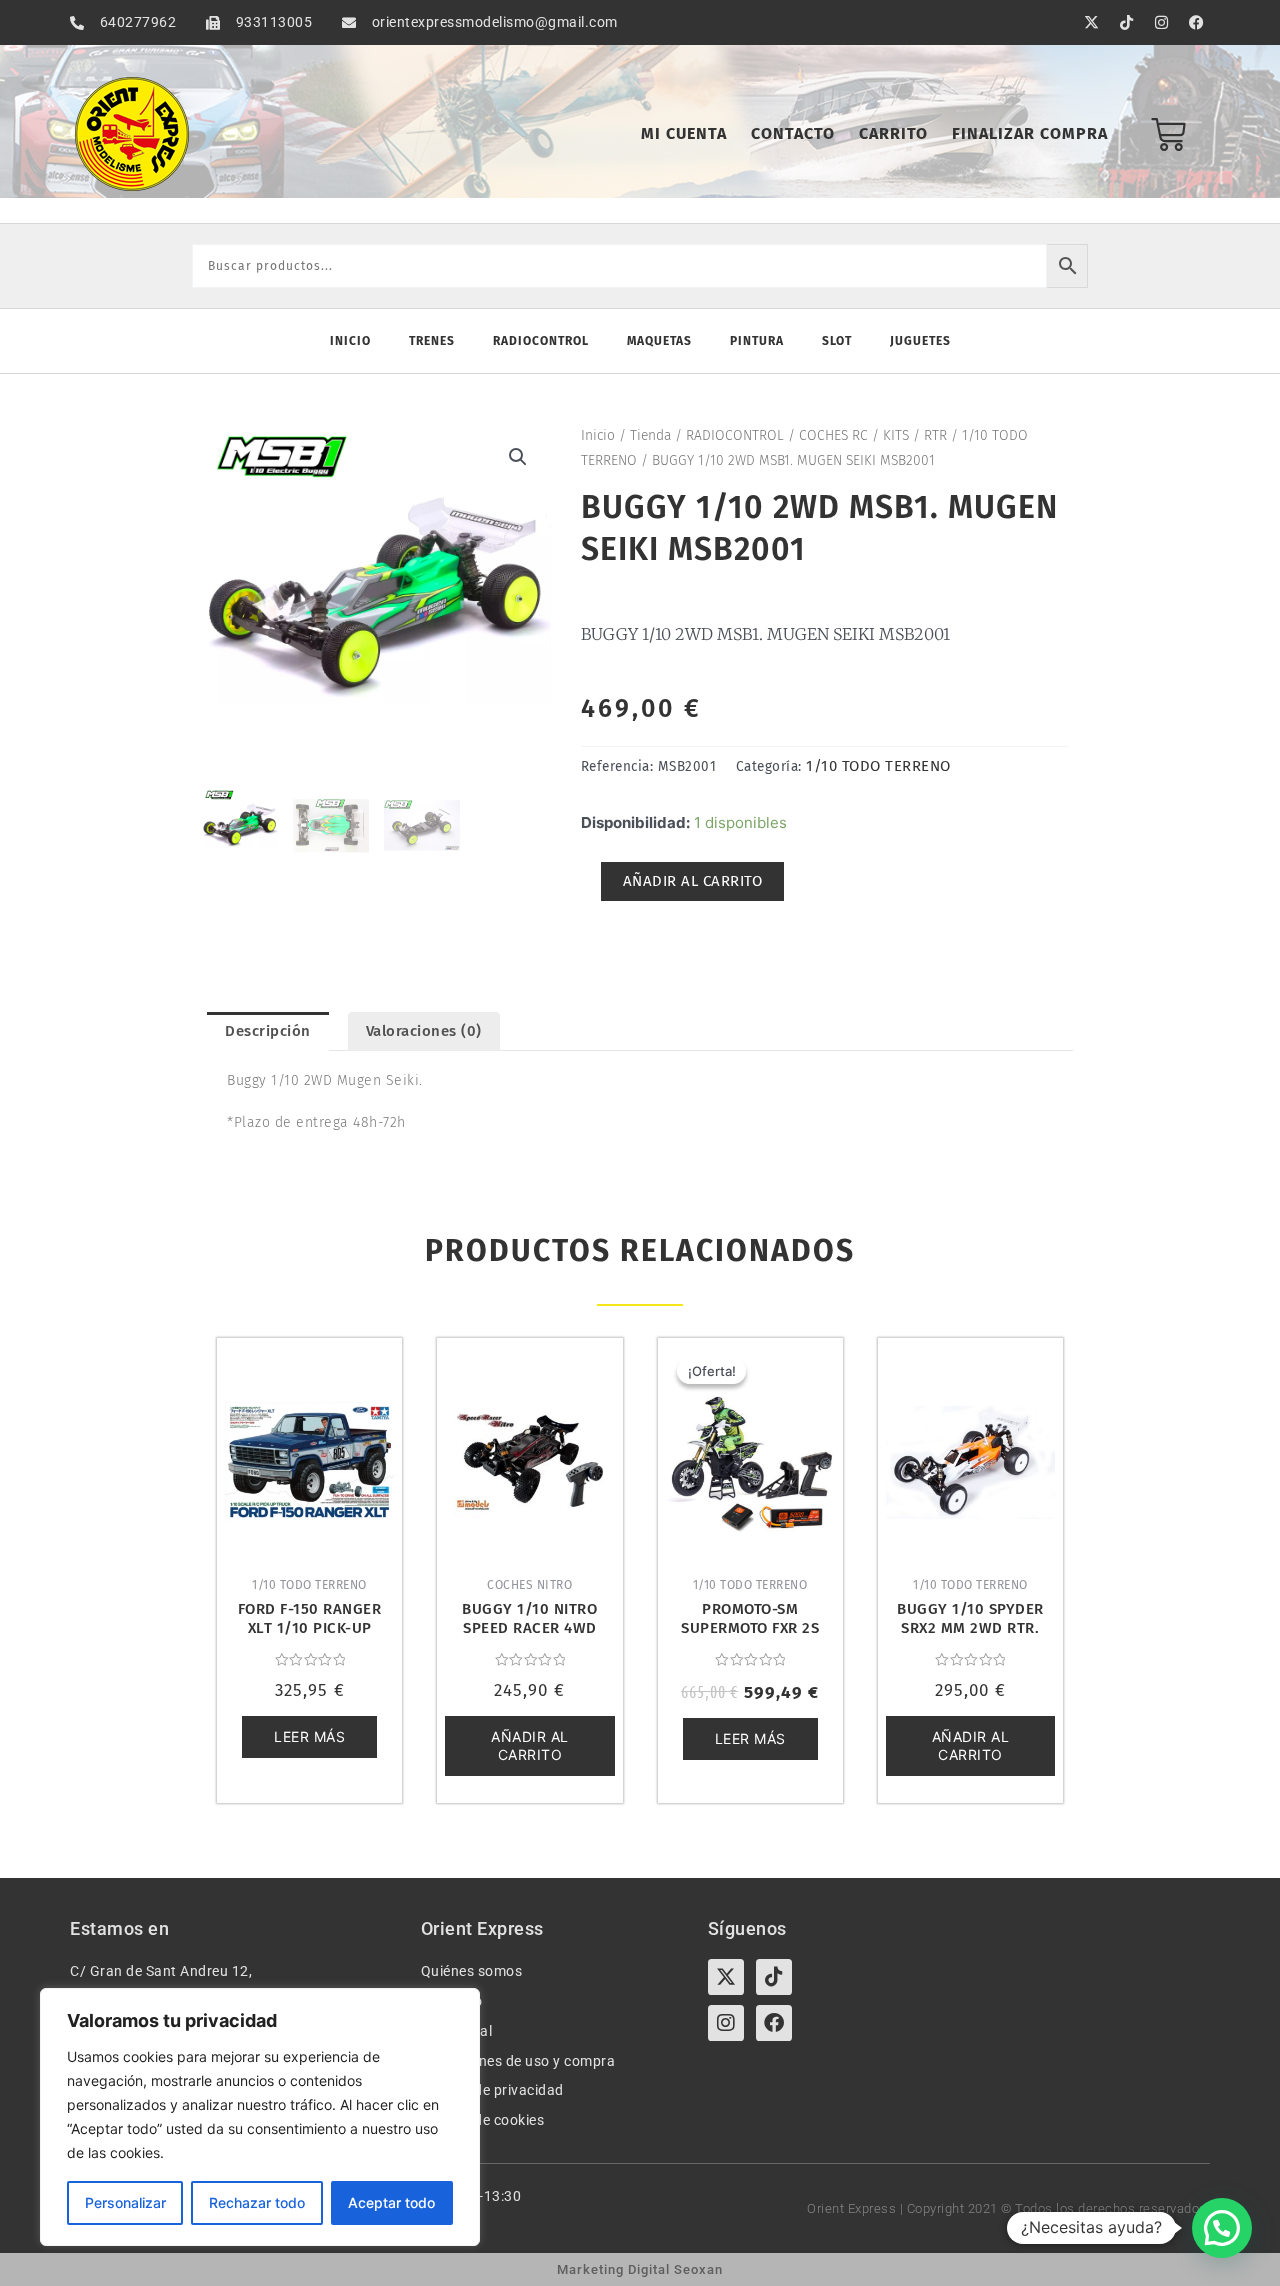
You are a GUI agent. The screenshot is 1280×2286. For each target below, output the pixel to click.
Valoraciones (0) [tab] (424, 1031)
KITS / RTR (915, 435)
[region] (260, 2117)
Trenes (432, 341)
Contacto (793, 133)
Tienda (650, 435)
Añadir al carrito (693, 881)
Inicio (350, 341)
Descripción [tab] (268, 1031)
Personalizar (125, 2202)
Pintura (757, 341)
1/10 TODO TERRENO (878, 766)
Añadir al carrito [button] (530, 1745)
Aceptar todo (391, 2202)
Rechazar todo (257, 2202)
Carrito (893, 133)
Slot (837, 341)
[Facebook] (774, 2023)
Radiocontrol (541, 341)
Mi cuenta (684, 133)
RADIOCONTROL (735, 435)
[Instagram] (726, 2023)
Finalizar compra (1030, 133)
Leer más (309, 1736)
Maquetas (659, 341)
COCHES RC (833, 435)
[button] (518, 457)
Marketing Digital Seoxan (640, 2269)
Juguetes (920, 341)
